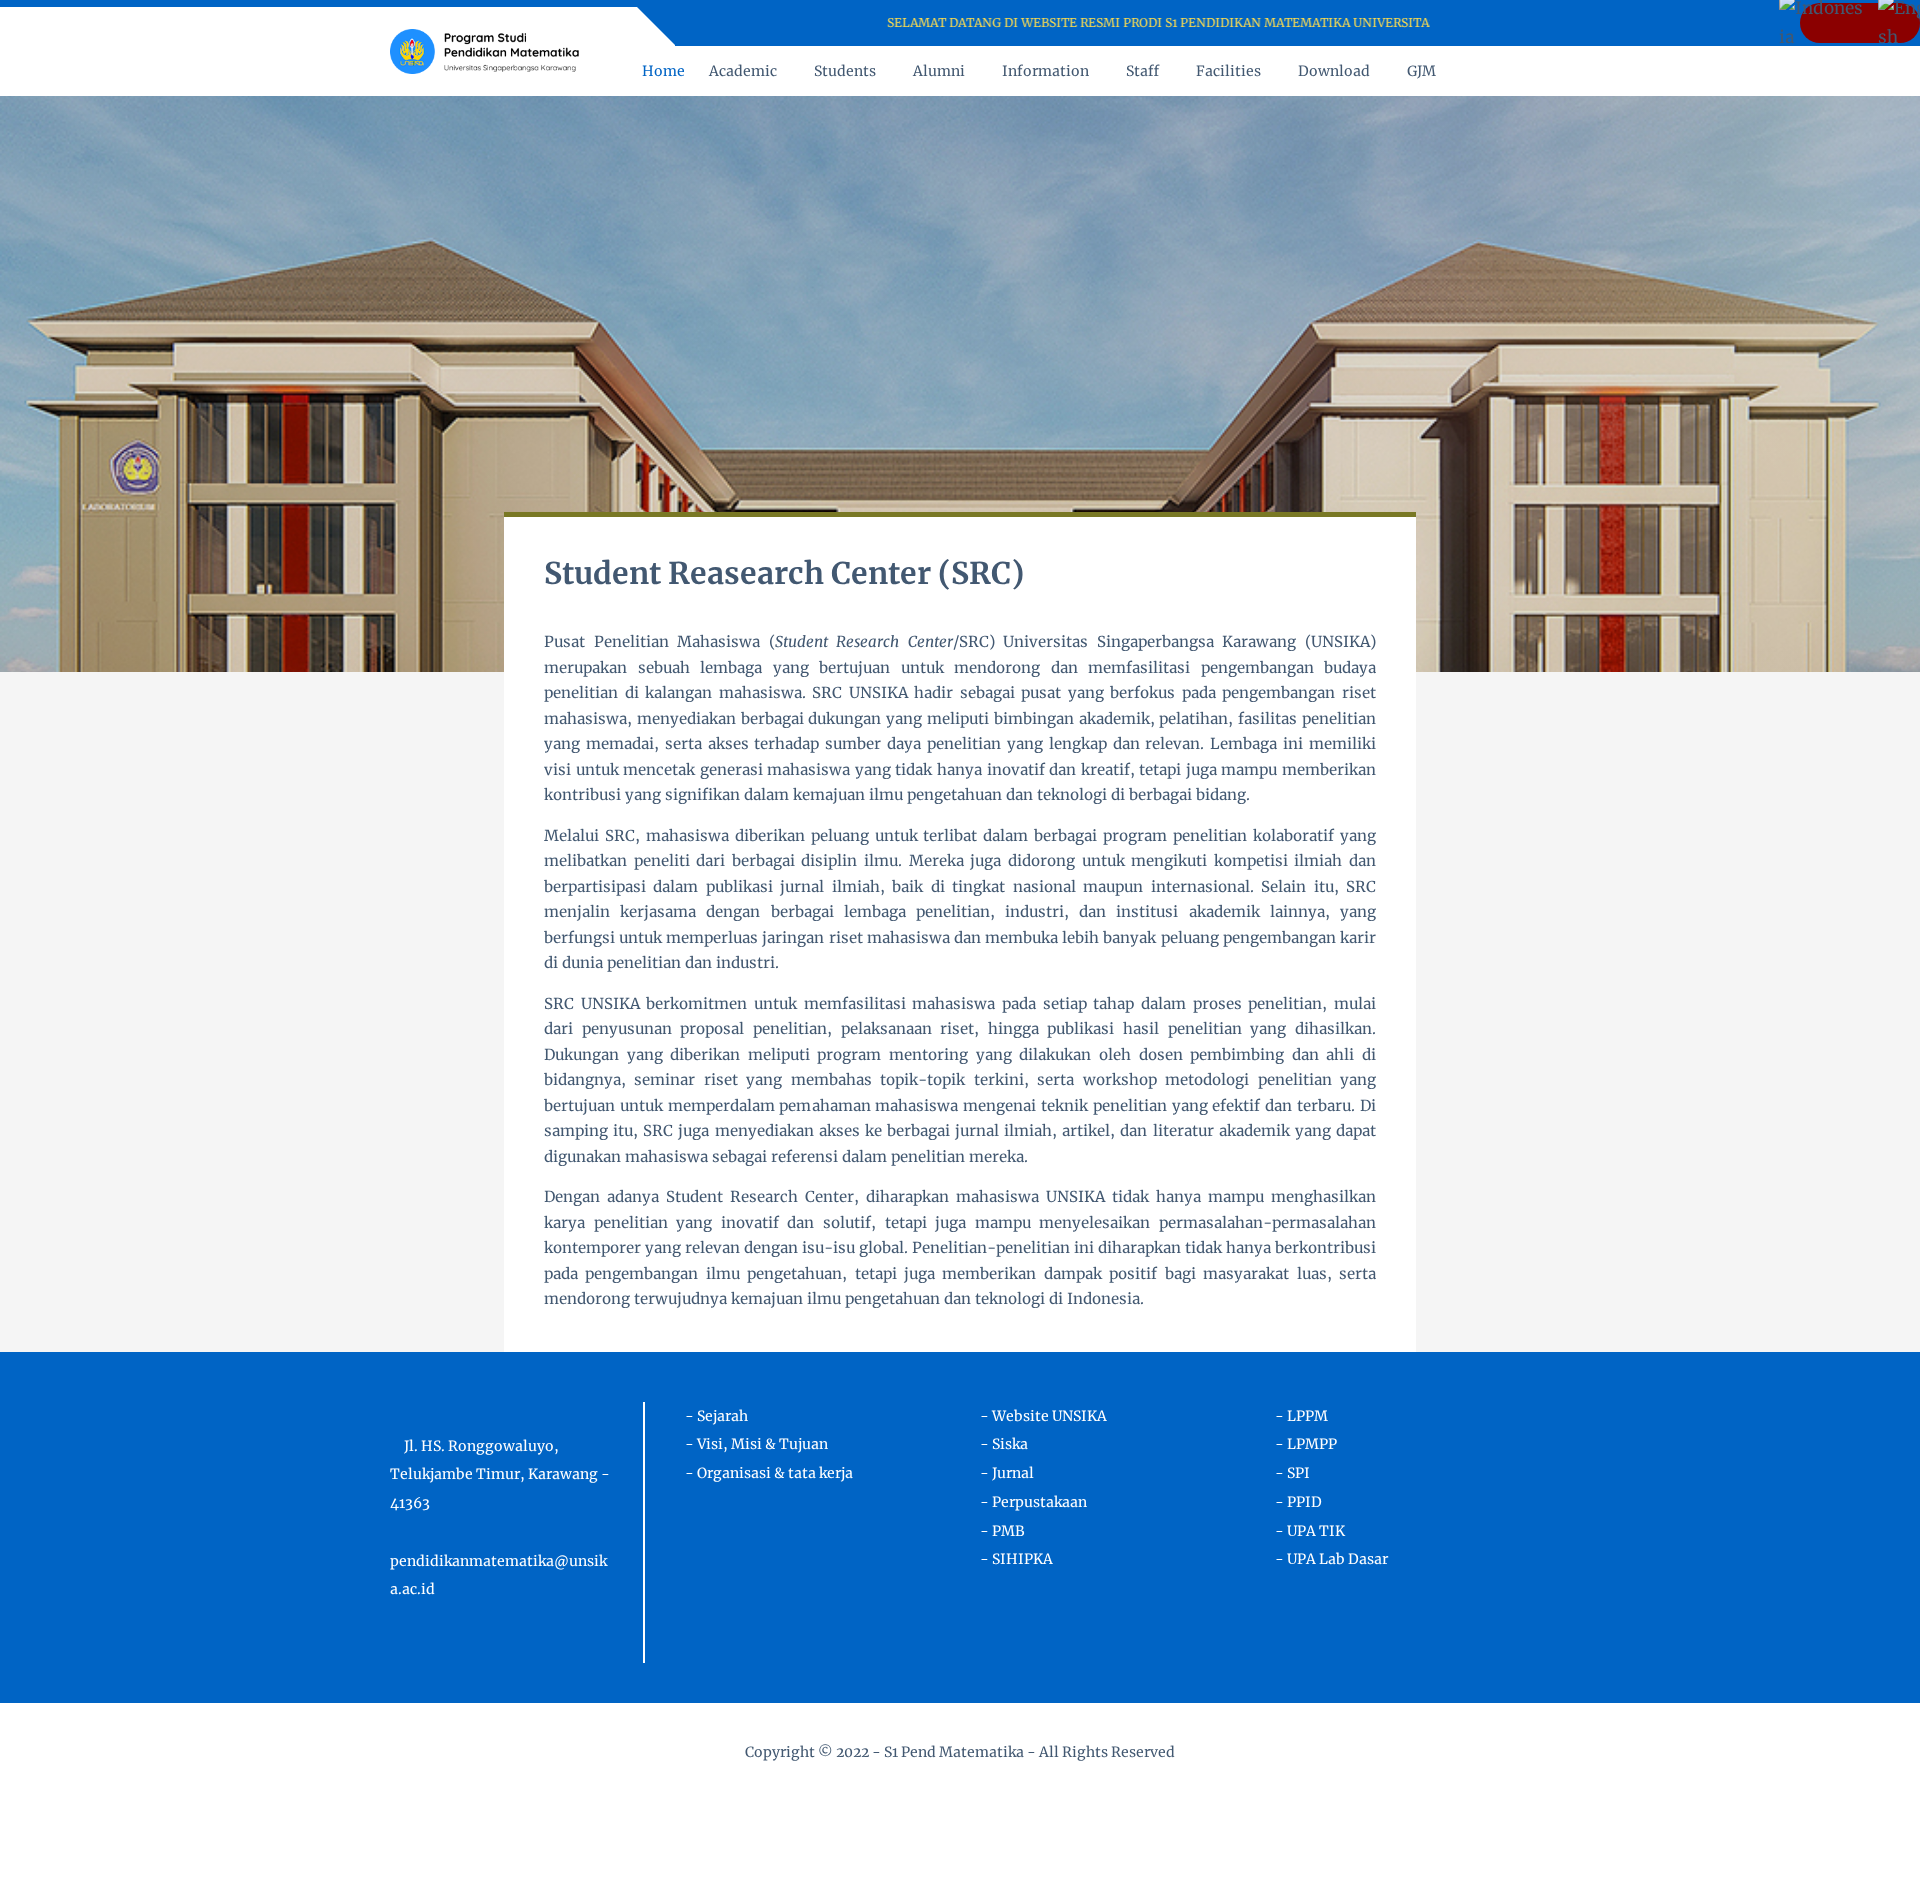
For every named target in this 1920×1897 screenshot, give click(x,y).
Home (663, 71)
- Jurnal (1007, 1473)
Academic (743, 71)
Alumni (939, 71)
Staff (1142, 71)
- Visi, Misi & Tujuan (756, 1444)
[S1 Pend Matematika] (485, 50)
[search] (1479, 71)
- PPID (1298, 1502)
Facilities (1228, 71)
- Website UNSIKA (1043, 1416)
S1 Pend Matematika (954, 1752)
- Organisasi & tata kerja (769, 1473)
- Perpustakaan (1033, 1502)
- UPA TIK (1310, 1531)
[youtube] (1506, 23)
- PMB (1002, 1531)
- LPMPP (1306, 1444)
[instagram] (1480, 23)
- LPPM (1301, 1416)
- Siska (1004, 1444)
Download (1334, 71)
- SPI (1292, 1473)
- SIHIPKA (1016, 1559)
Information (1045, 71)
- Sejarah (716, 1416)
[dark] (1513, 71)
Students (845, 71)
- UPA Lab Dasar (1331, 1559)
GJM (1421, 71)
